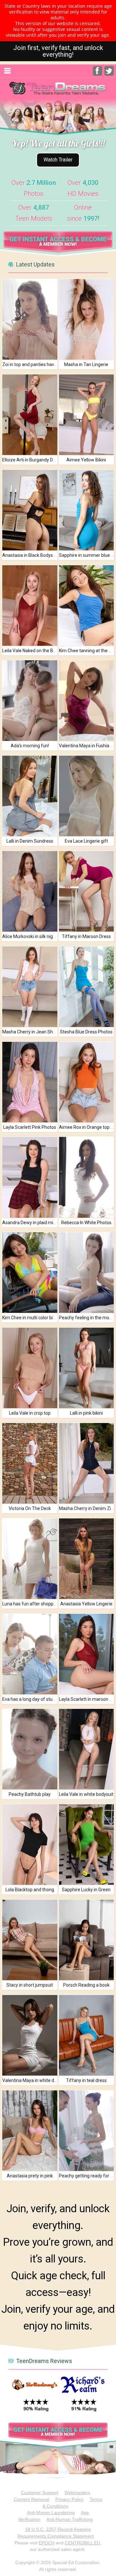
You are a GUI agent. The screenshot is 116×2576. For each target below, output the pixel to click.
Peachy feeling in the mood (87, 1318)
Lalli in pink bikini (86, 1413)
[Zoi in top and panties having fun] (30, 319)
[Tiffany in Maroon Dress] (87, 891)
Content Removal (32, 2499)
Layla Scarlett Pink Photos (30, 1127)
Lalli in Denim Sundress (30, 841)
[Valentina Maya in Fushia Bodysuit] (87, 701)
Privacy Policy (69, 2499)
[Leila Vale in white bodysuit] (87, 1749)
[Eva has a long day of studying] (30, 1654)
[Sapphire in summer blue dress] (87, 510)
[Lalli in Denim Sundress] (30, 796)
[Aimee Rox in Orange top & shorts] (87, 1082)
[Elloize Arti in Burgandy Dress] (30, 415)
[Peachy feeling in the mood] (87, 1273)
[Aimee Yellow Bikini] (87, 415)
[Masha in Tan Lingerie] (87, 319)
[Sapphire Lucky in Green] (87, 1845)
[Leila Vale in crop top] (30, 1368)
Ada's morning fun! (30, 746)
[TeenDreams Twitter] (109, 74)
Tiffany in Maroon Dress (86, 936)
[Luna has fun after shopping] (30, 1559)
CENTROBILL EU (82, 2543)
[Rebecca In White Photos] (87, 1177)
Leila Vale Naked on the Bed (30, 651)
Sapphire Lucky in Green (86, 1890)
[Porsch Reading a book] (87, 1940)
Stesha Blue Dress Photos (86, 1032)
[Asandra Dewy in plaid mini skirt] (30, 1177)
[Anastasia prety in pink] (30, 2131)
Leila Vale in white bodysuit (86, 1794)
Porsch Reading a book (86, 1985)
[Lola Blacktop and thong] (30, 1845)
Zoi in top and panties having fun (35, 364)
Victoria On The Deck (30, 1508)
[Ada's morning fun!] (30, 701)
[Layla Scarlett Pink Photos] (30, 1082)
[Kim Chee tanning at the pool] (87, 605)
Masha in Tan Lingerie (86, 364)
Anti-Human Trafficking (70, 2519)
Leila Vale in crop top (30, 1413)
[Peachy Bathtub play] (30, 1749)
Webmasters (77, 2493)
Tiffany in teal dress (86, 2080)
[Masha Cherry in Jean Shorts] (30, 987)
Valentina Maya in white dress (33, 2080)
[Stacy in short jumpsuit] (30, 1940)
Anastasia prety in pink (30, 2176)
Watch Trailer (58, 160)
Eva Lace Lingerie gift (86, 841)
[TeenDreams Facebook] (97, 74)
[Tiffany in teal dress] (87, 2035)
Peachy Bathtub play (30, 1794)
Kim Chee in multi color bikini (31, 1318)
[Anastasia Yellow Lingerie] (87, 1559)
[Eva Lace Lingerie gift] (87, 796)
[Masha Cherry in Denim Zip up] (87, 1463)
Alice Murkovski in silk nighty (31, 936)
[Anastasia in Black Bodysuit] (30, 510)
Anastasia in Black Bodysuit (30, 555)
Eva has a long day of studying (33, 1699)
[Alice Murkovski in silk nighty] (30, 891)
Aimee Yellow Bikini (86, 460)
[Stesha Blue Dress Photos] (87, 987)
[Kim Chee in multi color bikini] (30, 1273)
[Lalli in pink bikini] (87, 1368)
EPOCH (47, 2543)
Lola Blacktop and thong (30, 1890)
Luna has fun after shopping (31, 1604)
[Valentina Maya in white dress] (30, 2035)
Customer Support (40, 2493)
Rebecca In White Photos (86, 1223)
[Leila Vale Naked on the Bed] (30, 605)
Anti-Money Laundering (51, 2513)
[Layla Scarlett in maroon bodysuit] (87, 1654)
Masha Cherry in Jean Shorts (32, 1032)
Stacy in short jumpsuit (30, 1985)
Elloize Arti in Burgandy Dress (32, 460)
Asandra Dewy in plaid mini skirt (34, 1223)
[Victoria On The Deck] (30, 1463)
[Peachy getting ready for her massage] (87, 2131)
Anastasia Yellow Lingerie (86, 1604)
